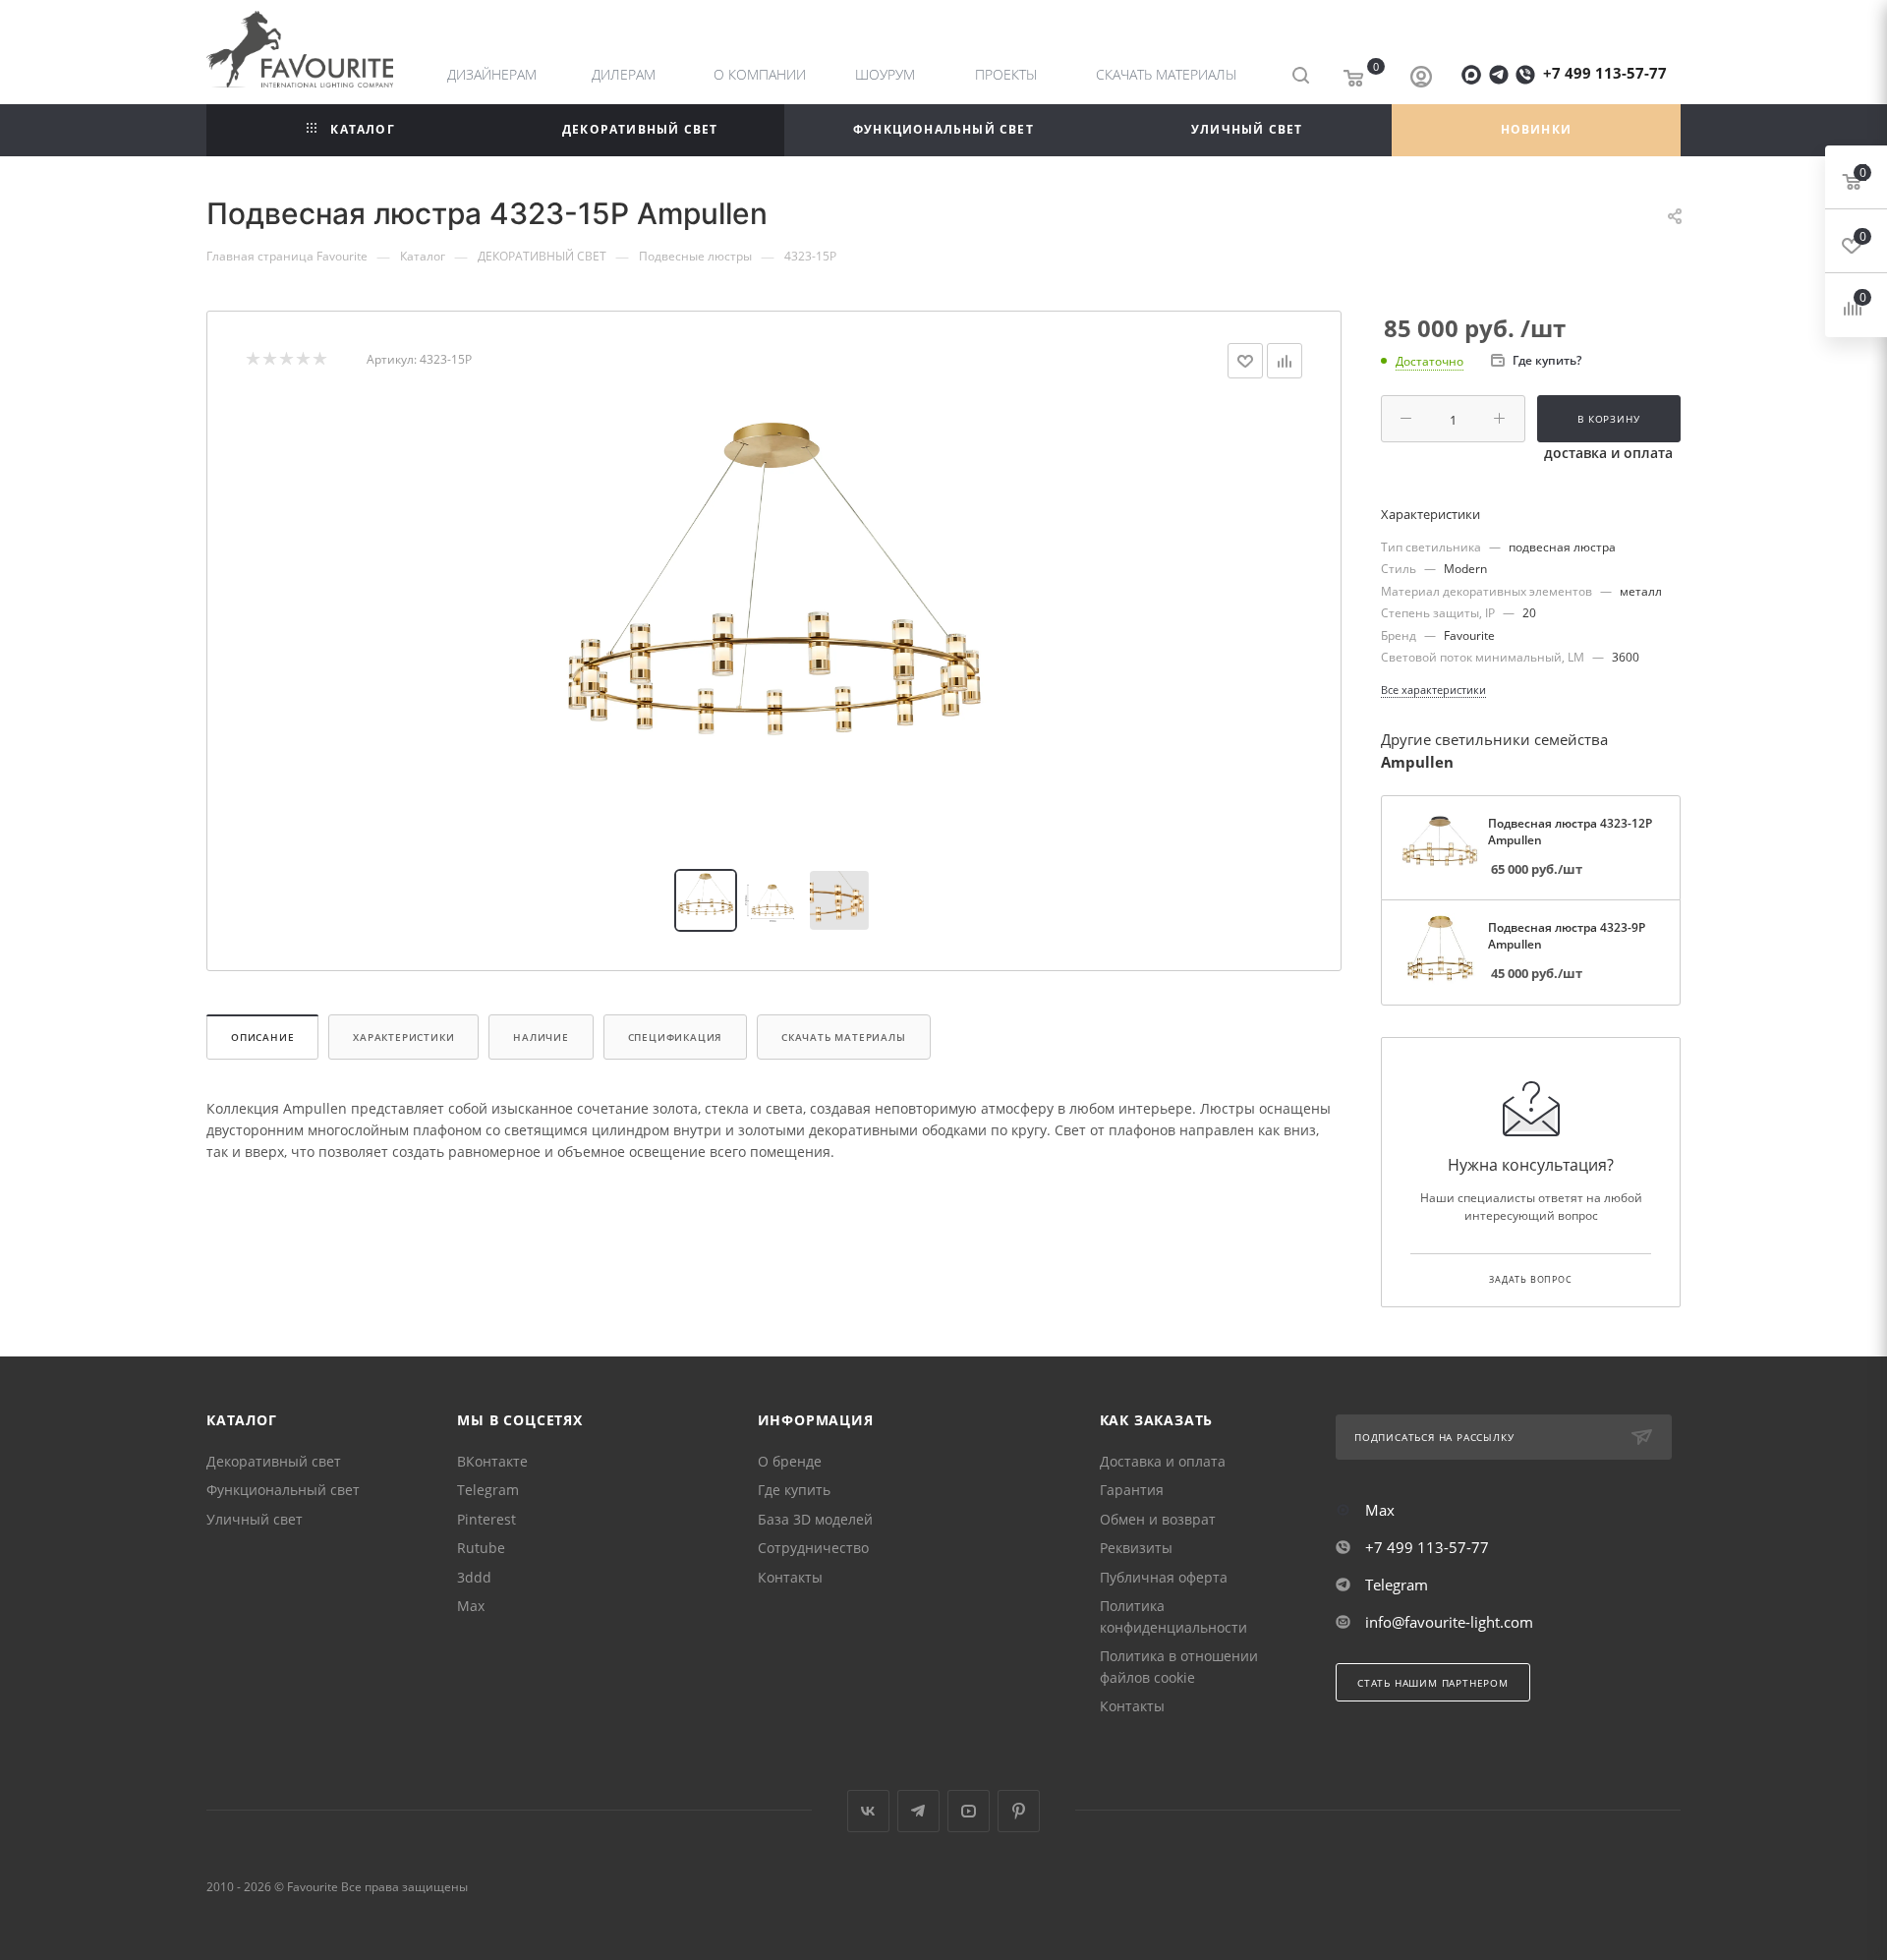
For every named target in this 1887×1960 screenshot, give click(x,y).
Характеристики (403, 1037)
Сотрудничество (813, 1548)
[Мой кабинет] (1421, 79)
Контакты (790, 1577)
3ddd (474, 1577)
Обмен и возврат (1158, 1519)
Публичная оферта (1164, 1577)
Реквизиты (1136, 1548)
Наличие (541, 1037)
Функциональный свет (283, 1490)
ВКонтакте (492, 1461)
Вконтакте (868, 1811)
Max (471, 1606)
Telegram (488, 1490)
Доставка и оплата (1163, 1461)
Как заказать (1157, 1420)
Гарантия (1132, 1490)
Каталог (242, 1420)
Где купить (794, 1490)
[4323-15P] (774, 624)
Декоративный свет (274, 1461)
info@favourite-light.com (1449, 1622)
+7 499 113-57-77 (1605, 73)
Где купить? (1547, 360)
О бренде (790, 1461)
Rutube (481, 1548)
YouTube (969, 1811)
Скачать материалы (844, 1037)
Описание (262, 1037)
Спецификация (676, 1037)
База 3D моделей (815, 1519)
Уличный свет (255, 1519)
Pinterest (486, 1519)
